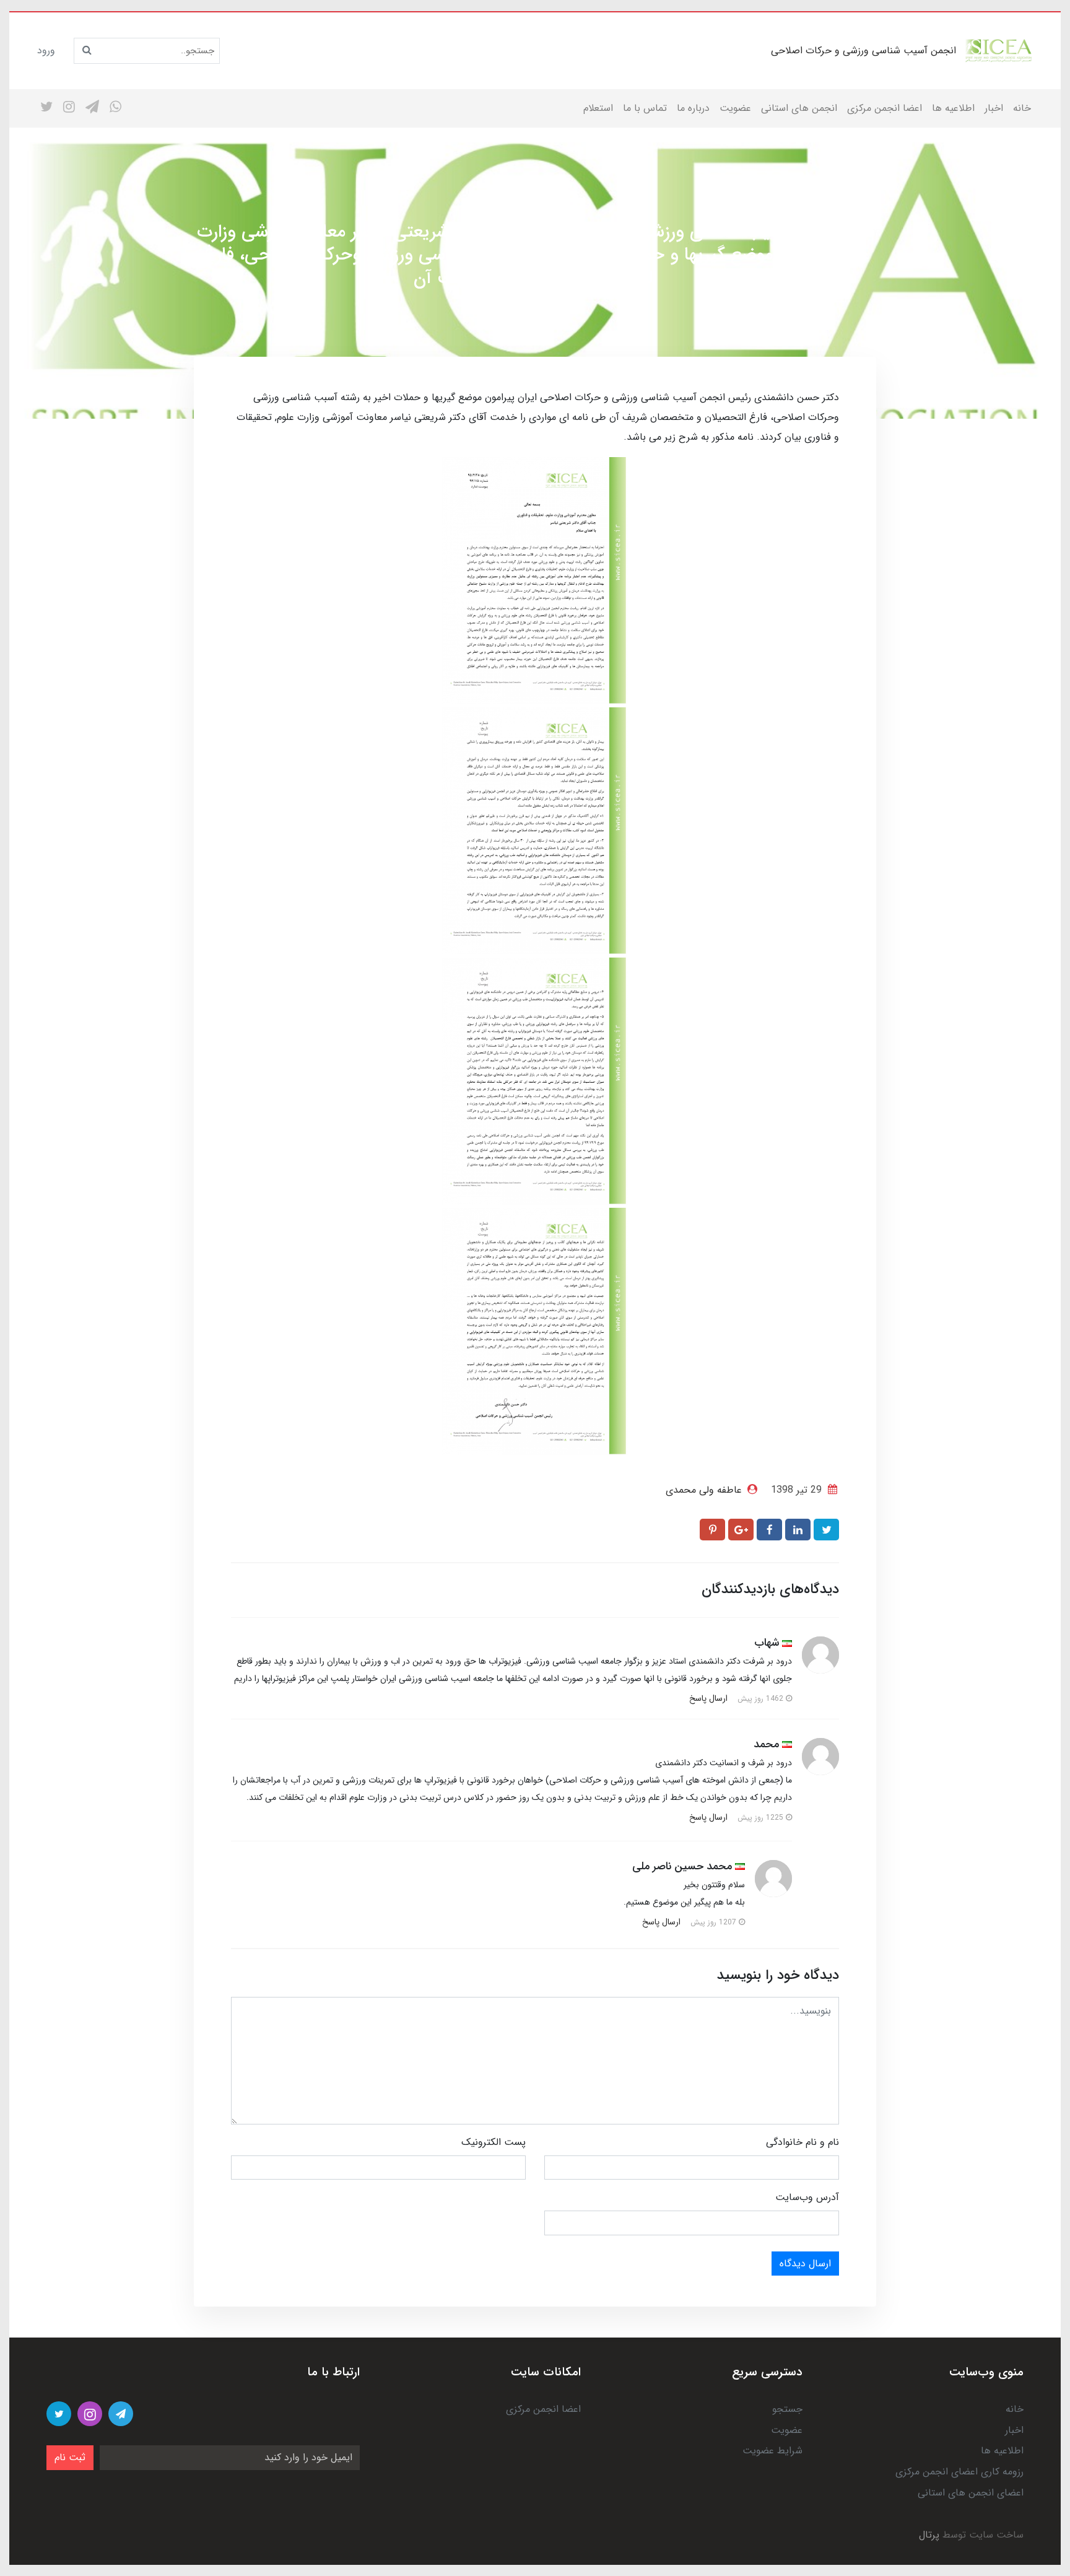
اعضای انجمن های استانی (971, 2493)
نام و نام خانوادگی (802, 2142)
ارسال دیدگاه (805, 2264)
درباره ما (693, 108)
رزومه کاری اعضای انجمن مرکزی (959, 2472)
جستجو (787, 2409)
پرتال (929, 2535)
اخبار (994, 108)
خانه (1022, 108)
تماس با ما (645, 108)
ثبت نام (70, 2457)
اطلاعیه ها (953, 108)
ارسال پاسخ (708, 1698)
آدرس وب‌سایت (807, 2197)
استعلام (598, 108)
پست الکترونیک (494, 2142)
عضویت (735, 108)
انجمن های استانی (799, 108)
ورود (46, 50)
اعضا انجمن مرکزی (885, 108)
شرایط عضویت (772, 2451)
